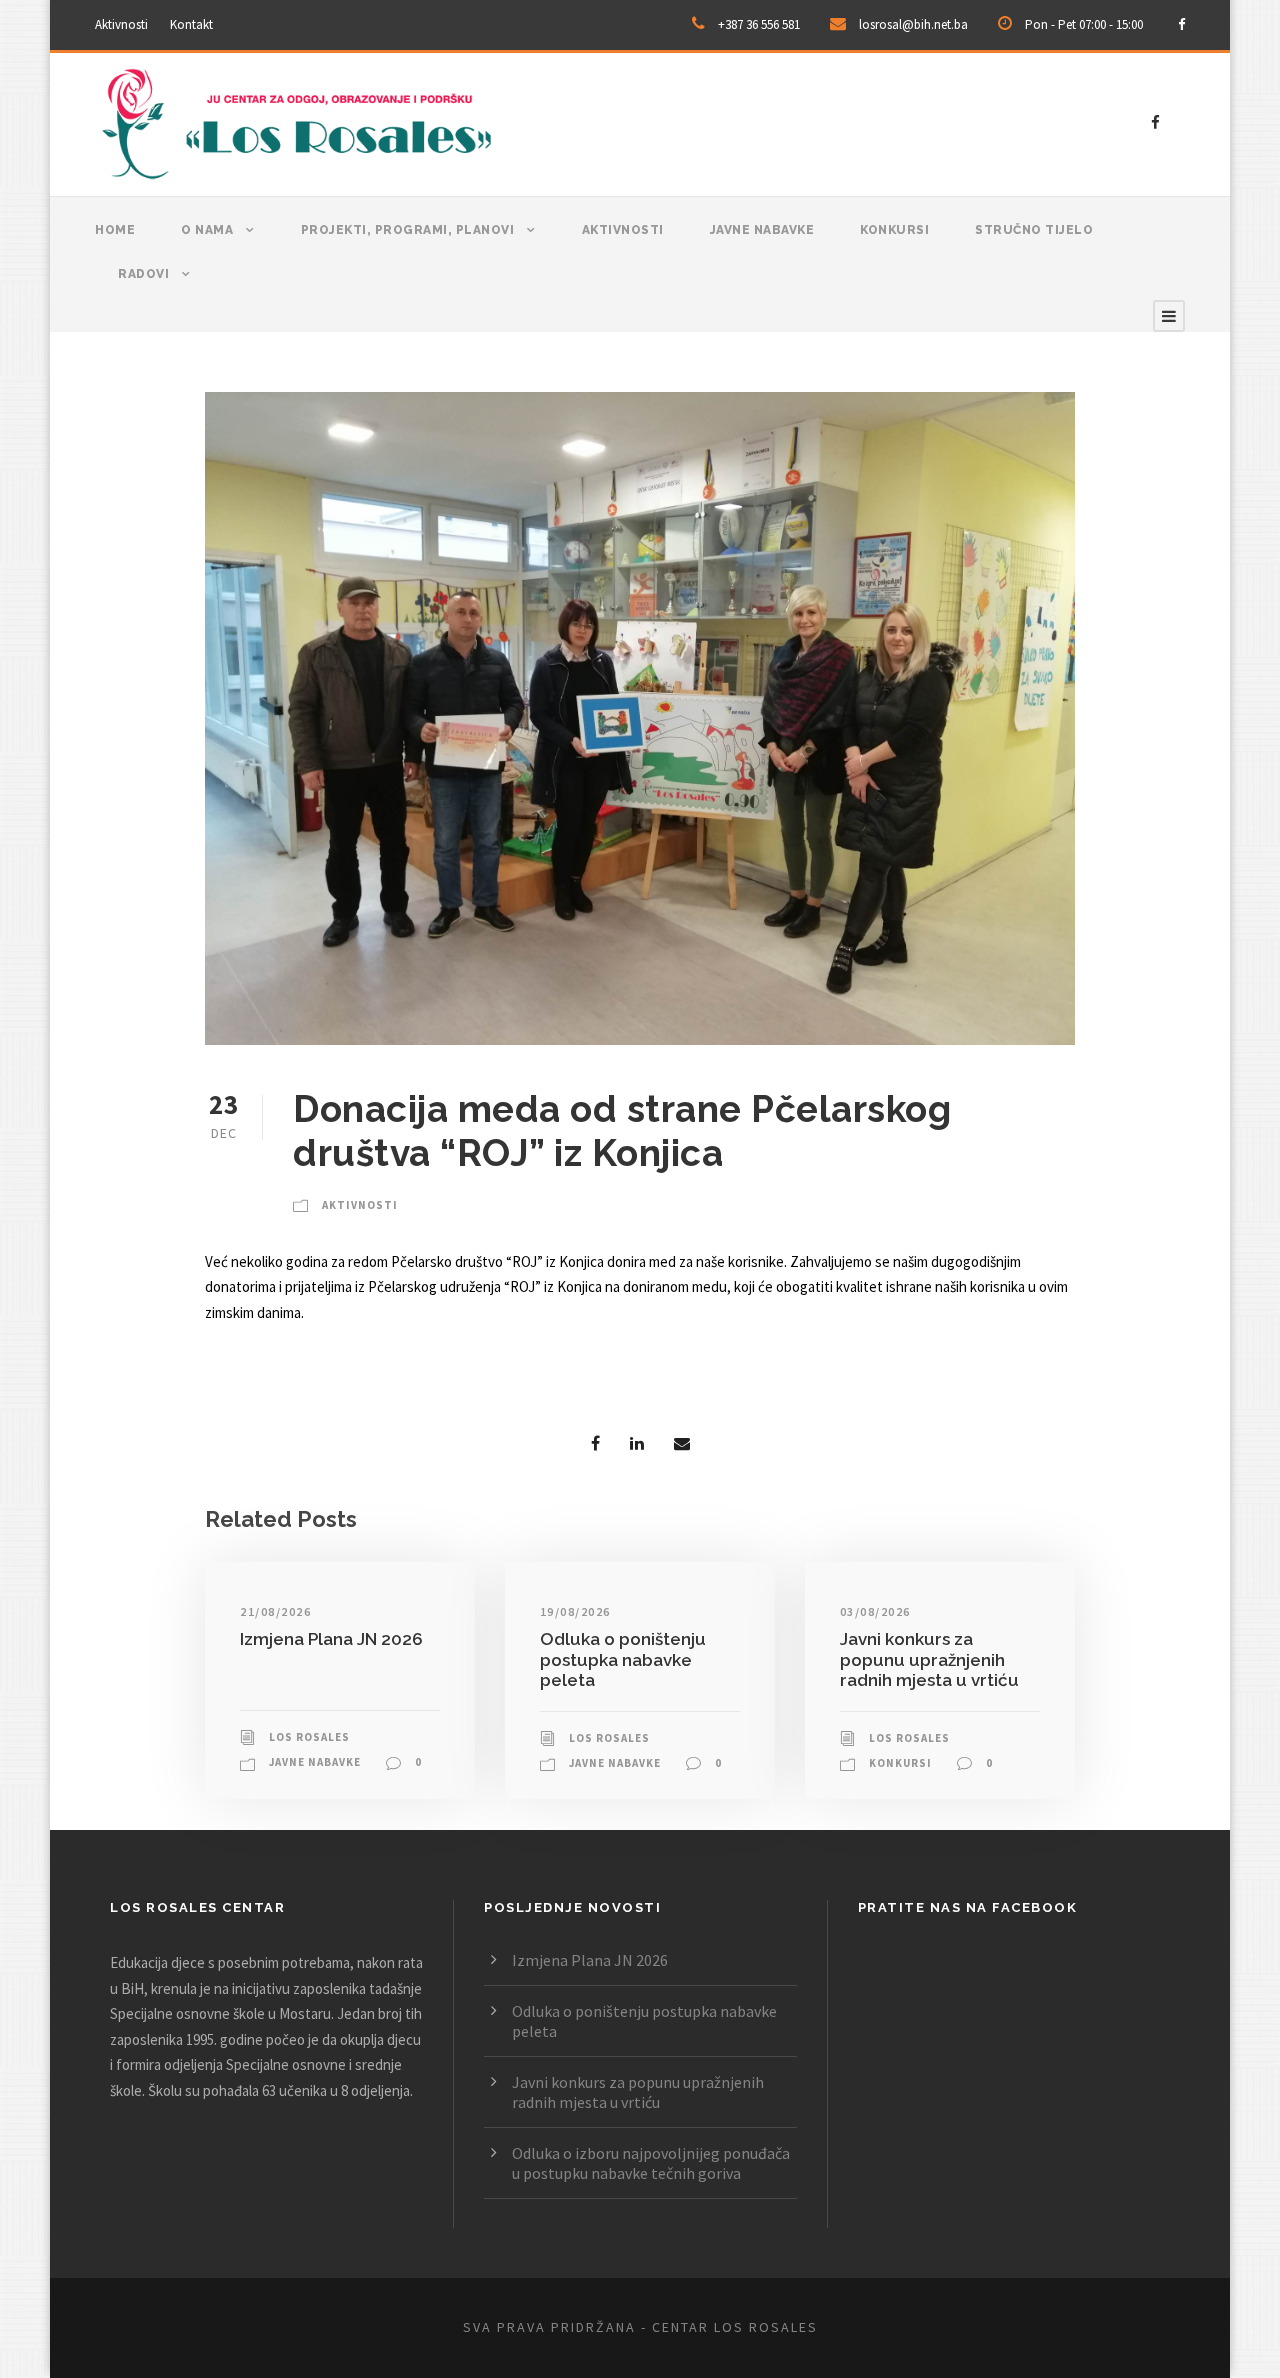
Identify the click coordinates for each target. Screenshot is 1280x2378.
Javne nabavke (762, 230)
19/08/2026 (575, 1611)
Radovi (143, 274)
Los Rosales (309, 1737)
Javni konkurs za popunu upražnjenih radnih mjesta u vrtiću (929, 1659)
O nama (207, 230)
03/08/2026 (875, 1611)
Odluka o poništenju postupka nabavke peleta (623, 1659)
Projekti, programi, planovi (408, 230)
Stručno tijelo (1034, 230)
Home (115, 230)
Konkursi (894, 230)
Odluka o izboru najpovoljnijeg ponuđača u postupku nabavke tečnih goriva (651, 2163)
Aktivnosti (121, 24)
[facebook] (1181, 24)
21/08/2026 (275, 1611)
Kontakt (191, 24)
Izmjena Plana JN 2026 (331, 1639)
